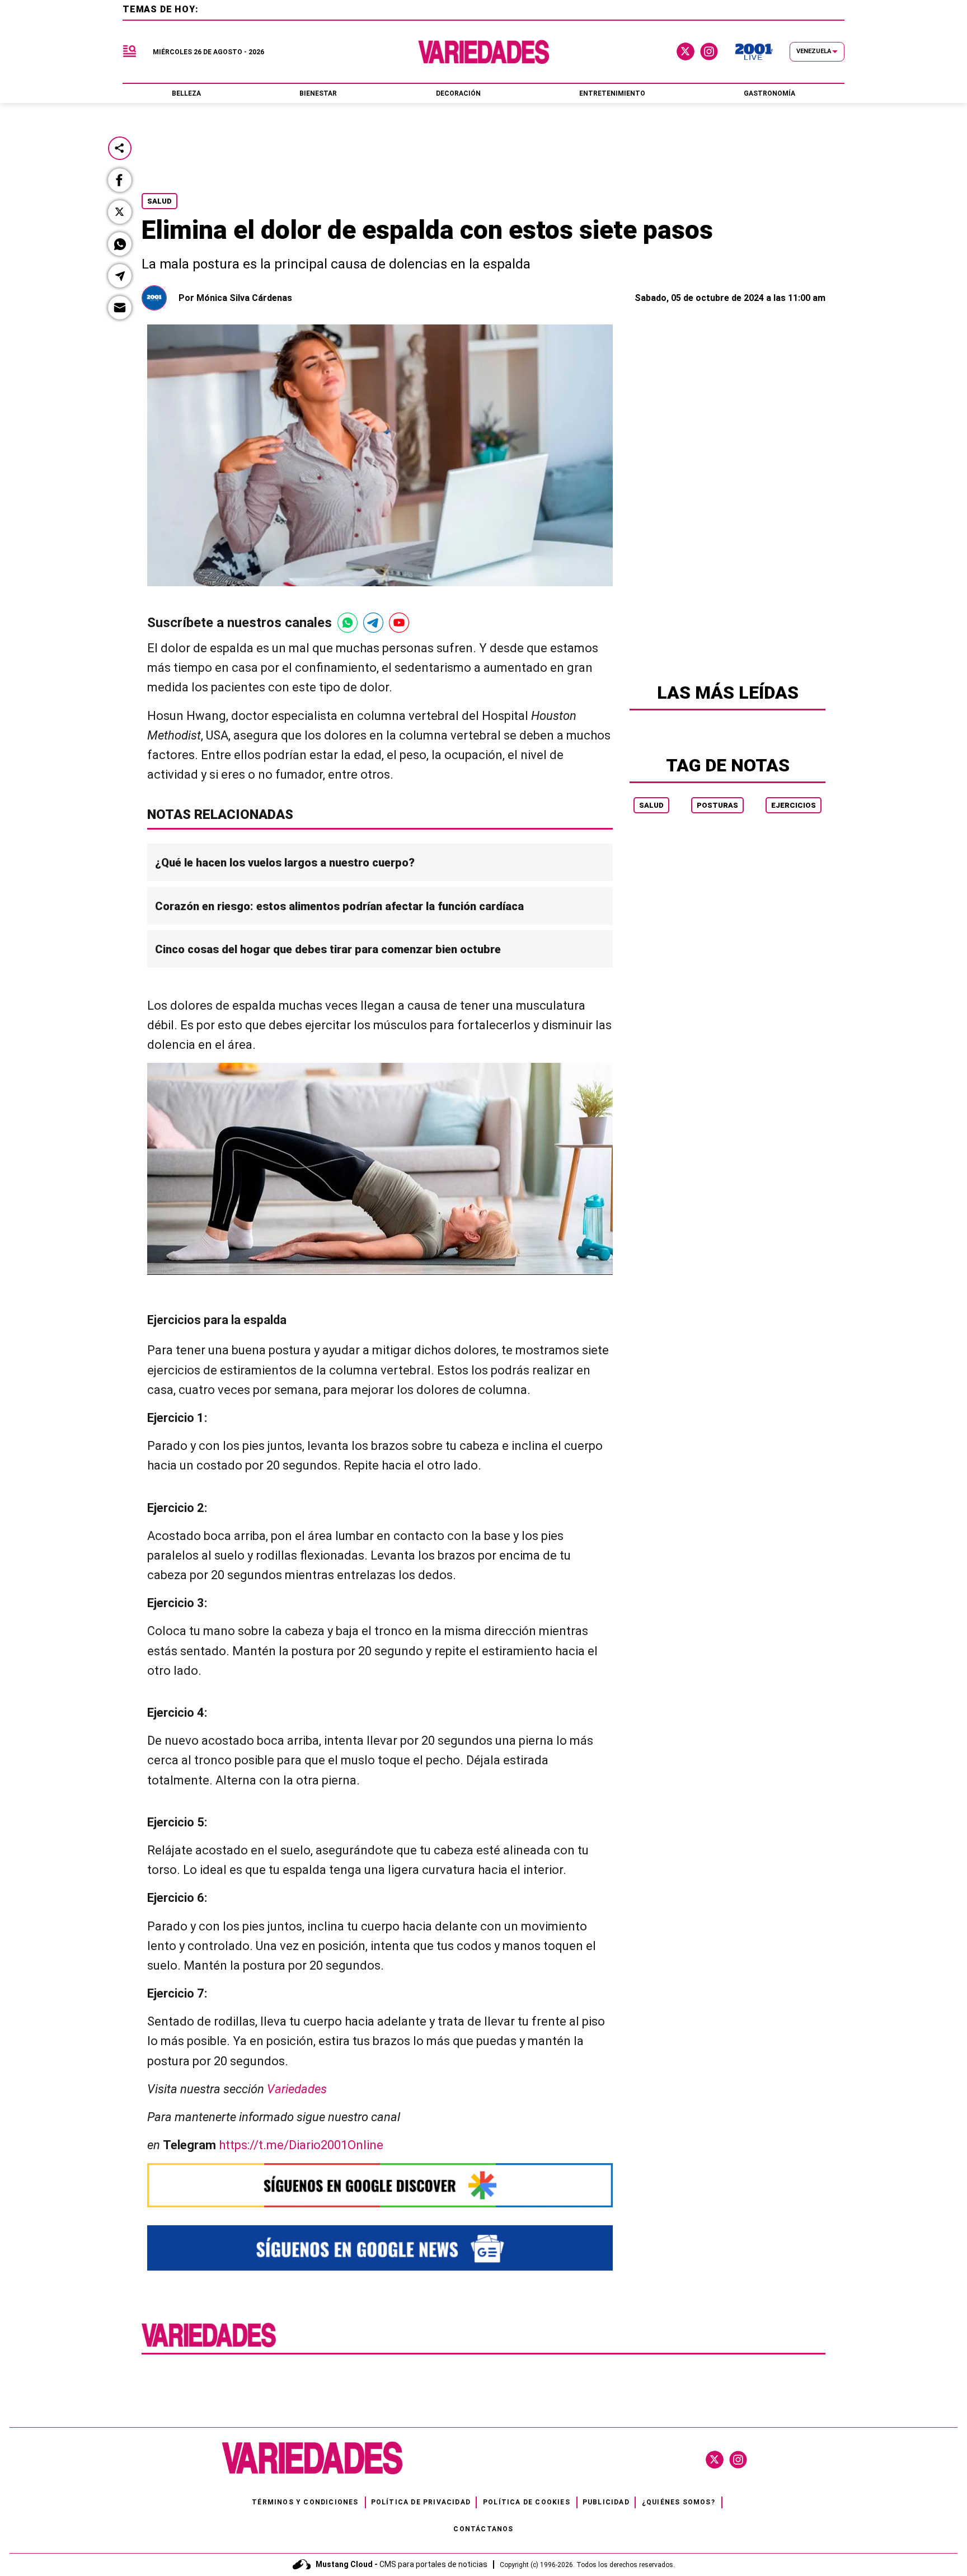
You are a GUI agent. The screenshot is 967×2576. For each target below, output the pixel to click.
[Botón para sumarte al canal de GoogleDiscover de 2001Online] (380, 2185)
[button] (120, 180)
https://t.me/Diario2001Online (301, 2145)
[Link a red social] (715, 2460)
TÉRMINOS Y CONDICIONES (305, 2502)
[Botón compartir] (120, 148)
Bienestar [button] (318, 93)
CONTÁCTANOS (483, 2529)
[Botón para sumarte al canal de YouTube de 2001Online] (399, 623)
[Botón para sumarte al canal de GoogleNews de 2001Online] (380, 2248)
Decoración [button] (458, 93)
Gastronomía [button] (769, 93)
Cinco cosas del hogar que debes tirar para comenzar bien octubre (328, 949)
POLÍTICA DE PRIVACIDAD (421, 2502)
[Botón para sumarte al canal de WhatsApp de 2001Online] (348, 623)
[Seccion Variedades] (209, 2346)
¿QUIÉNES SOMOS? (679, 2502)
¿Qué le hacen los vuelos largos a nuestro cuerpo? (285, 863)
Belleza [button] (186, 93)
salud (651, 805)
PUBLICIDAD (606, 2502)
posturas (717, 805)
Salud (159, 201)
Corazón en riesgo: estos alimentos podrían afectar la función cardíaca (339, 906)
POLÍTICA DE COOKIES (527, 2502)
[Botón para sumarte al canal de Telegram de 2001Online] (373, 623)
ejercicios (794, 805)
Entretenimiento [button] (612, 93)
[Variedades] (484, 52)
